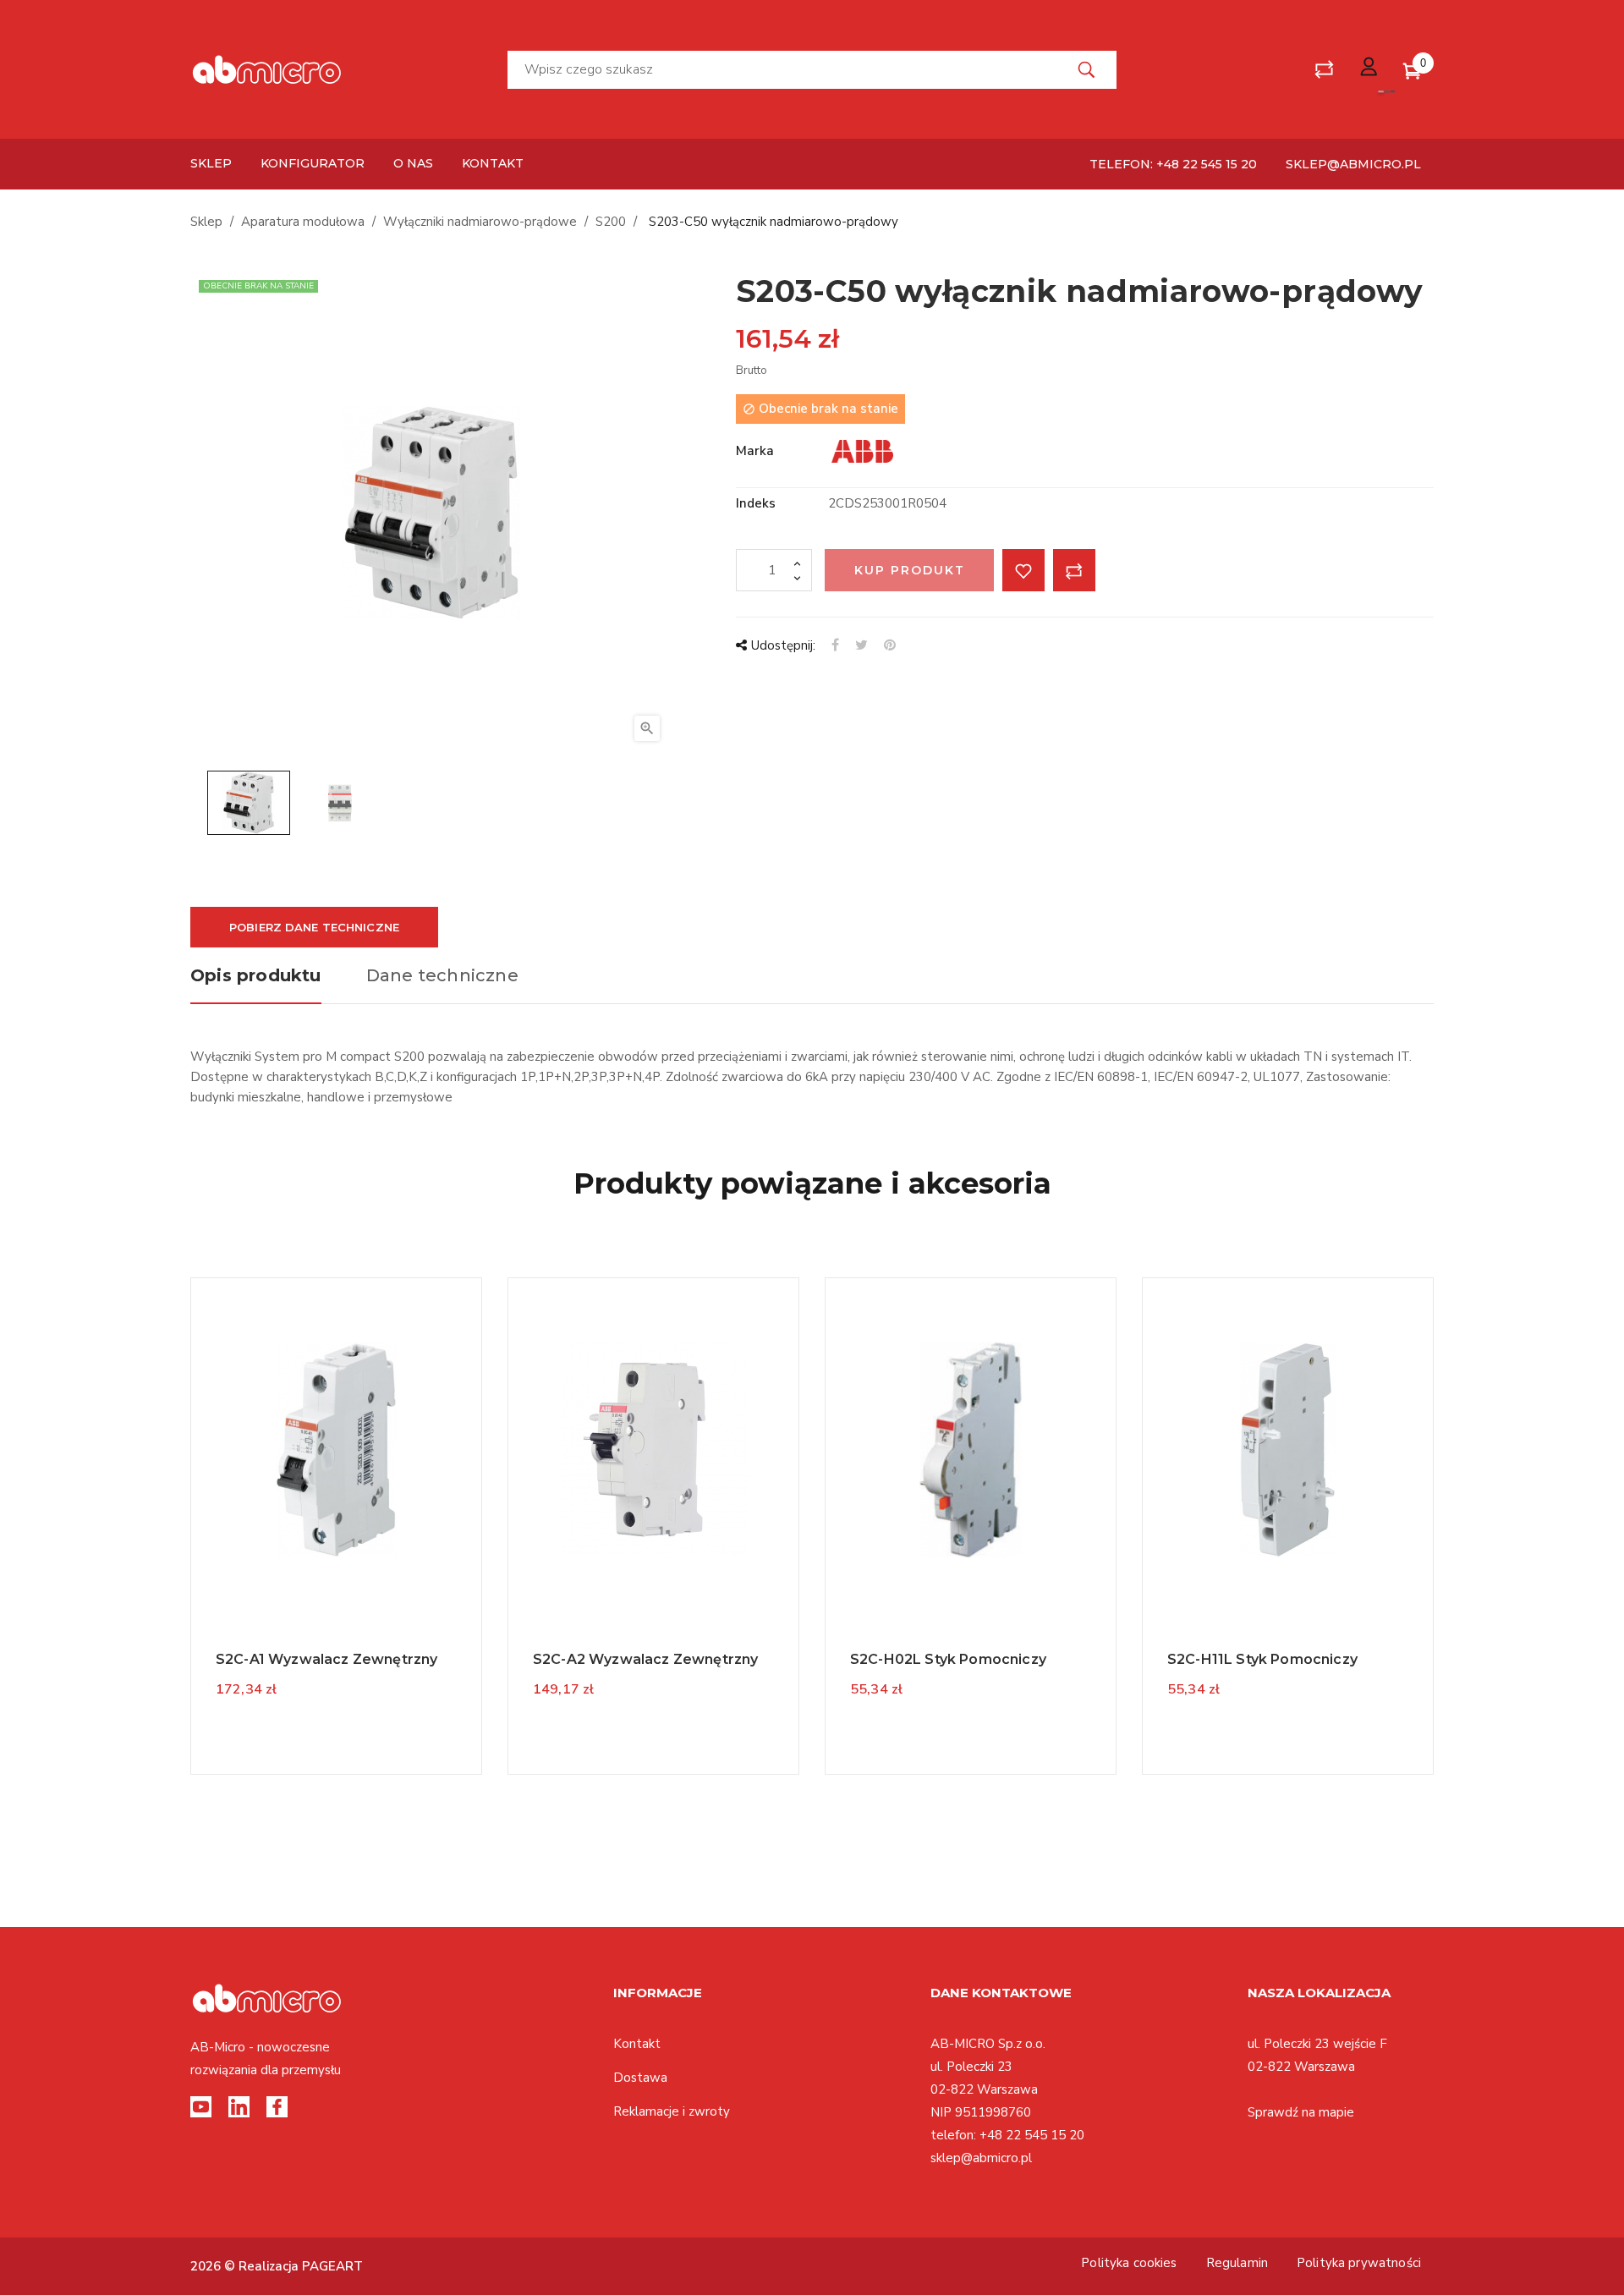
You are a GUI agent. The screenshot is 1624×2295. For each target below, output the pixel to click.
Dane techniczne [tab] (442, 975)
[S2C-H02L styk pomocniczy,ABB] (971, 1449)
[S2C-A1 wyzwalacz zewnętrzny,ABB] (337, 1449)
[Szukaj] (1087, 70)
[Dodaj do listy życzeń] (1023, 570)
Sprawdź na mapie (1301, 2112)
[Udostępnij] (835, 645)
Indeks (756, 503)
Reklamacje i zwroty (672, 2111)
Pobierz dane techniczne (314, 927)
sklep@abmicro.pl (1353, 164)
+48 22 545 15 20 (1032, 2135)
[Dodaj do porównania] (1074, 570)
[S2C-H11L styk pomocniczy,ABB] (1288, 1449)
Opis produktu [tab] (256, 975)
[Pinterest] (890, 645)
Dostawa (640, 2078)
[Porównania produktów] (1324, 70)
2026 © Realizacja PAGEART (277, 2266)
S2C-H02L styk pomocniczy (948, 1659)
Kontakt (637, 2044)
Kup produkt (910, 570)
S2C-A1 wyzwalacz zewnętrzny (326, 1659)
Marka (755, 451)
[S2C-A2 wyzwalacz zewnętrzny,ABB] (654, 1449)
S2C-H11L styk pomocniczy (1262, 1659)
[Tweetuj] (861, 645)
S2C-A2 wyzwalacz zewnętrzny (645, 1659)
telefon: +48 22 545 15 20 (1173, 164)
